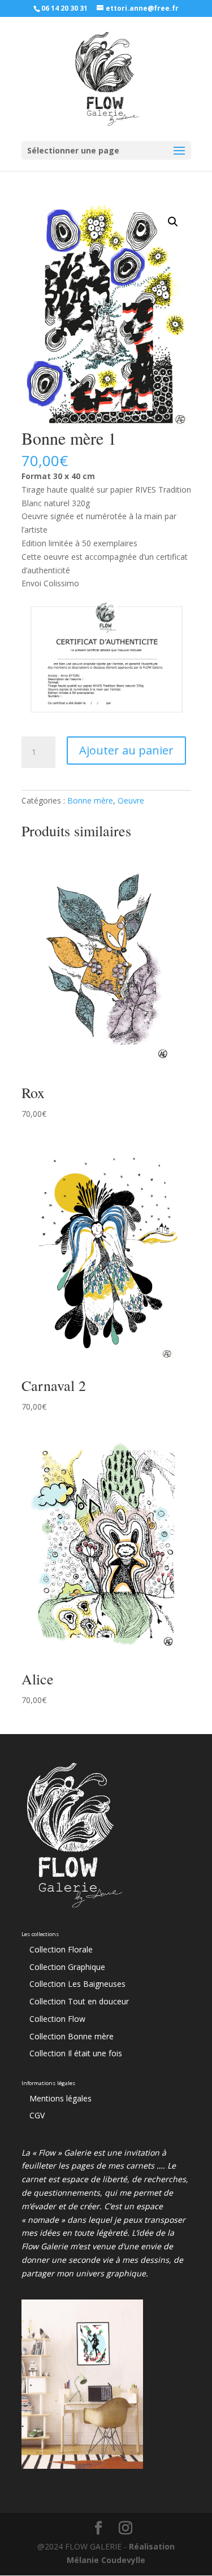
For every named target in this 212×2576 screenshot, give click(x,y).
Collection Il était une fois (76, 2053)
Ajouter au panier (126, 750)
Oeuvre (131, 800)
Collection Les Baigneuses (77, 1984)
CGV (37, 2115)
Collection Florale (61, 1949)
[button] (173, 222)
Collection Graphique (67, 1967)
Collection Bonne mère (72, 2036)
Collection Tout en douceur (79, 2001)
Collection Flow (57, 2019)
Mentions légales (60, 2098)
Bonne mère (90, 800)
